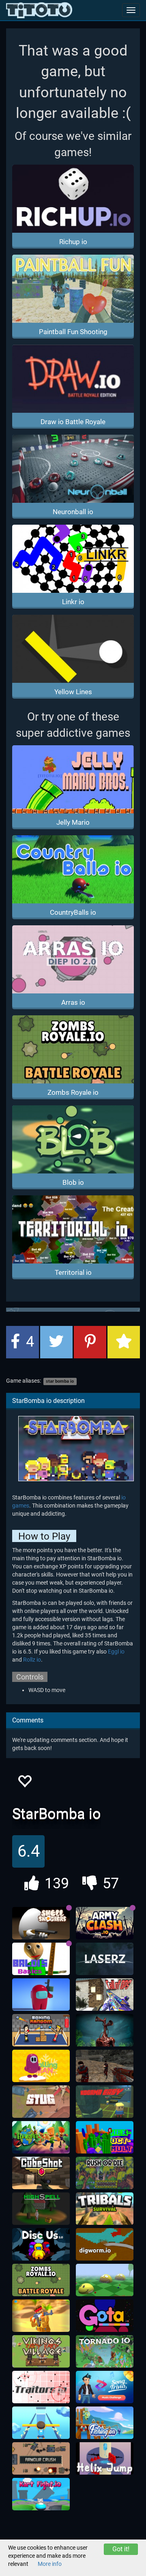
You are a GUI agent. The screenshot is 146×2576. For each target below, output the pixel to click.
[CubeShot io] (41, 2173)
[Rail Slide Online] (41, 2423)
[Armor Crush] (41, 2458)
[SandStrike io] (41, 2316)
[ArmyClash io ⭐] (105, 1923)
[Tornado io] (105, 2351)
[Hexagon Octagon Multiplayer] (105, 2137)
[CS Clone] (105, 2066)
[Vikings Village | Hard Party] (41, 2351)
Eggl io (116, 1652)
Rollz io (32, 1660)
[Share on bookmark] (124, 1342)
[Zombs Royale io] (41, 2280)
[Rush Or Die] (105, 2173)
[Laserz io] (105, 1959)
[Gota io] (105, 2316)
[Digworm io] (105, 2244)
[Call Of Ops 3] (105, 1995)
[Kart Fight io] (41, 2494)
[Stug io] (41, 2102)
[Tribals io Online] (105, 2209)
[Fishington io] (105, 2423)
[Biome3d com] (105, 2280)
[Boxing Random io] (41, 2030)
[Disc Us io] (41, 2244)
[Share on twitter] (56, 1342)
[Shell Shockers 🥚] (41, 1923)
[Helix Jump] (105, 2458)
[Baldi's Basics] (41, 1959)
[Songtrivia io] (105, 2387)
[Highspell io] (41, 2209)
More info (50, 2564)
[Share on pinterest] (90, 1342)
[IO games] (39, 10)
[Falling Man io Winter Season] (41, 2066)
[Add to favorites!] (24, 1783)
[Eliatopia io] (41, 2137)
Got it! (121, 2549)
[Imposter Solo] (41, 1995)
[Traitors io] (41, 2387)
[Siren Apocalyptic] (105, 2030)
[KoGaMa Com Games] (105, 2102)
